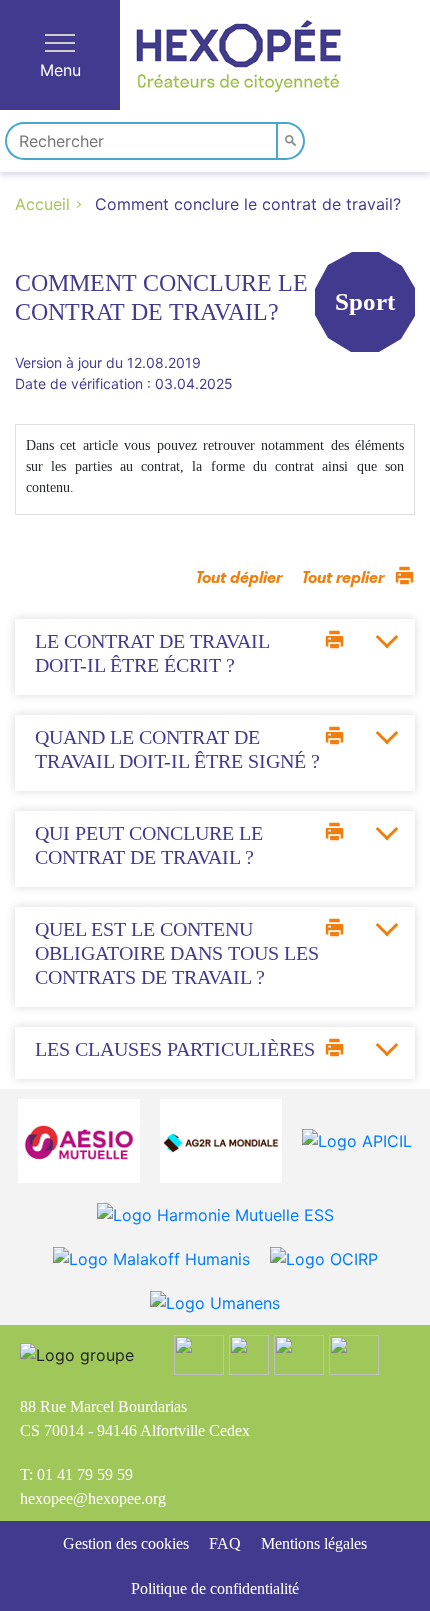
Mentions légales (314, 1543)
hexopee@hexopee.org (93, 1498)
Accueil (42, 204)
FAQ (225, 1543)
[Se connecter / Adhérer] (333, 138)
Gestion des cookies (126, 1543)
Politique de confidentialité (215, 1588)
